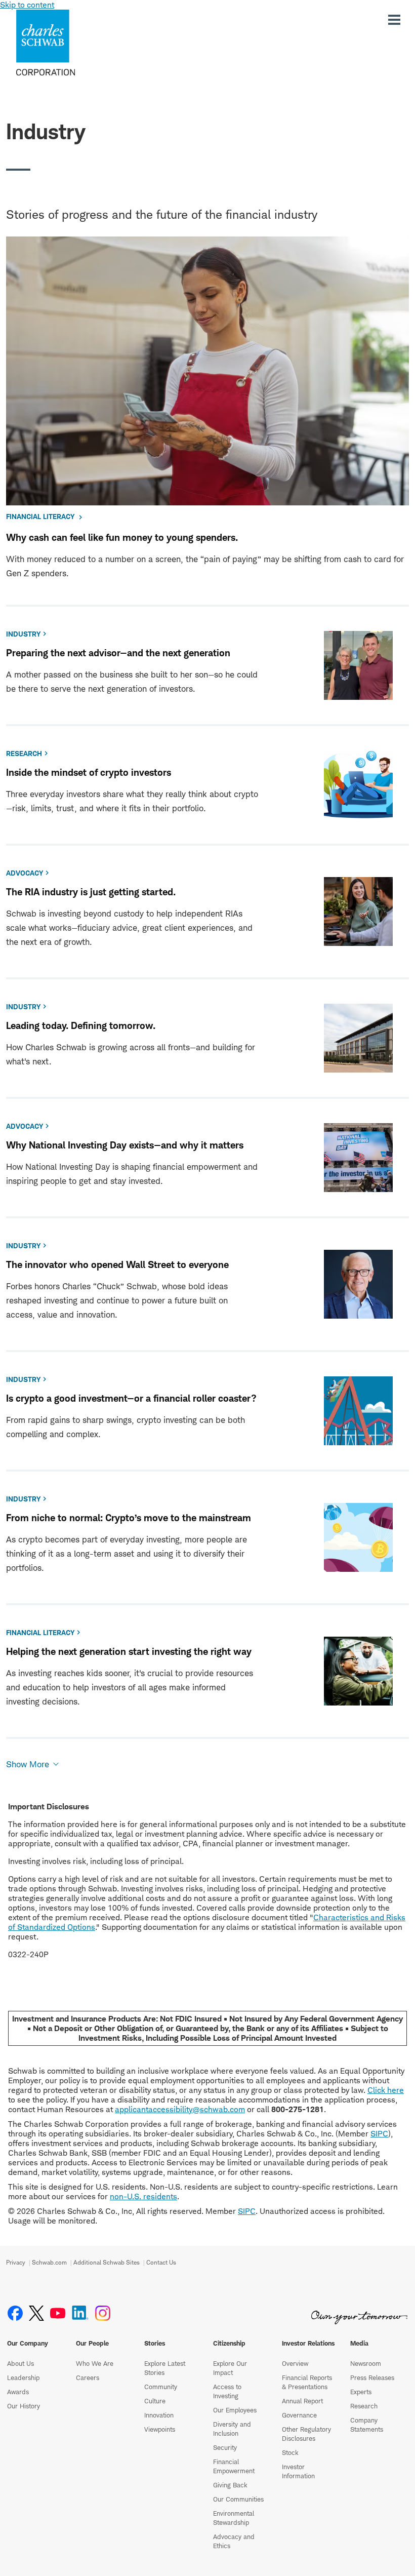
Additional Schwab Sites (107, 2262)
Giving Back (230, 2485)
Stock (290, 2452)
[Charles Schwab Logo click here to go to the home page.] (75, 43)
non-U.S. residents (143, 2196)
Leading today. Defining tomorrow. (81, 1026)
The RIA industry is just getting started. (91, 892)
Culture (155, 2401)
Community (161, 2387)
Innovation (159, 2415)
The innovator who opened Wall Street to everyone (117, 1265)
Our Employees (235, 2410)
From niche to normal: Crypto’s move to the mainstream (129, 1518)
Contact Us (161, 2262)
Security (225, 2447)
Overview (295, 2363)
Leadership (23, 2377)
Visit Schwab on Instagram (103, 2313)
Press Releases (372, 2377)
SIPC (379, 2134)
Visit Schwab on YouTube (58, 2313)
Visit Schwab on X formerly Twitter (36, 2313)
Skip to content (27, 5)
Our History (24, 2406)
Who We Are (95, 2363)
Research (364, 2406)
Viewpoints (160, 2429)
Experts (361, 2392)
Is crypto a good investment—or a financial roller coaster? (131, 1398)
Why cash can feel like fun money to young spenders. (122, 538)
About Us (20, 2363)
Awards (18, 2392)
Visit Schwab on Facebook (15, 2313)
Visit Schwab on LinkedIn (80, 2313)
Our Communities (238, 2499)
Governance (299, 2415)
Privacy (16, 2262)
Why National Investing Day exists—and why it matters (125, 1145)
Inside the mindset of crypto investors (89, 772)
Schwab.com (49, 2262)
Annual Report (302, 2401)
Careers (88, 2377)
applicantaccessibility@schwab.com (180, 2109)
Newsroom (366, 2363)
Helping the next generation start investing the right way (129, 1652)
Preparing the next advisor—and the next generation (118, 653)
